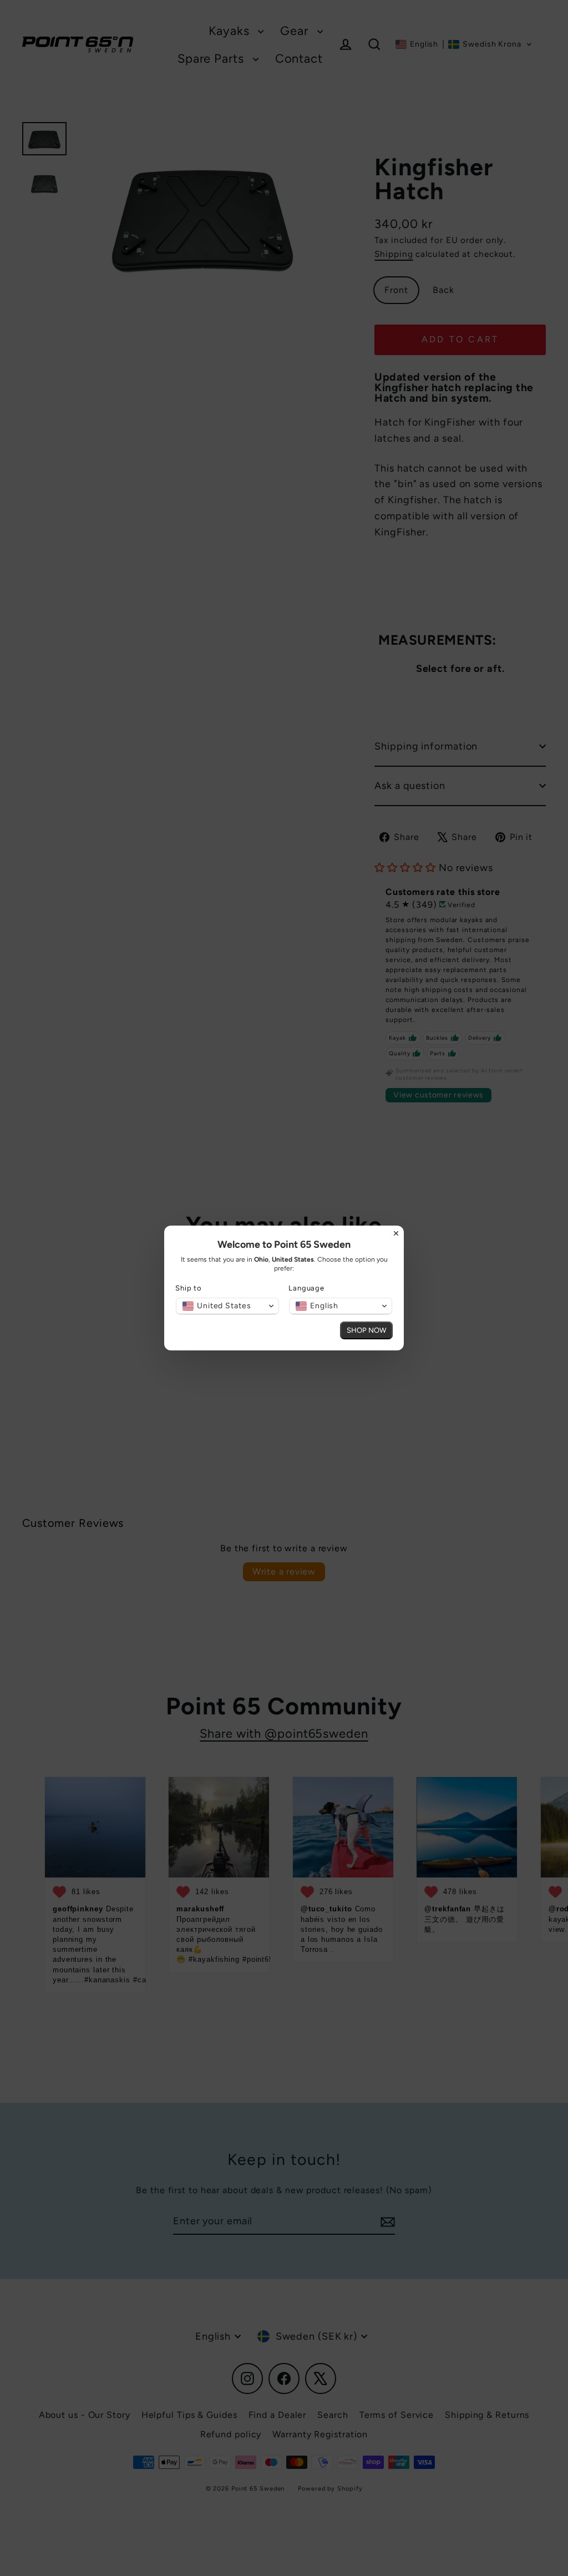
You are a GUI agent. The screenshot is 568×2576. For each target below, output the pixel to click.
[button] (227, 1306)
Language (306, 1288)
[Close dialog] (396, 1233)
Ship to (189, 1288)
